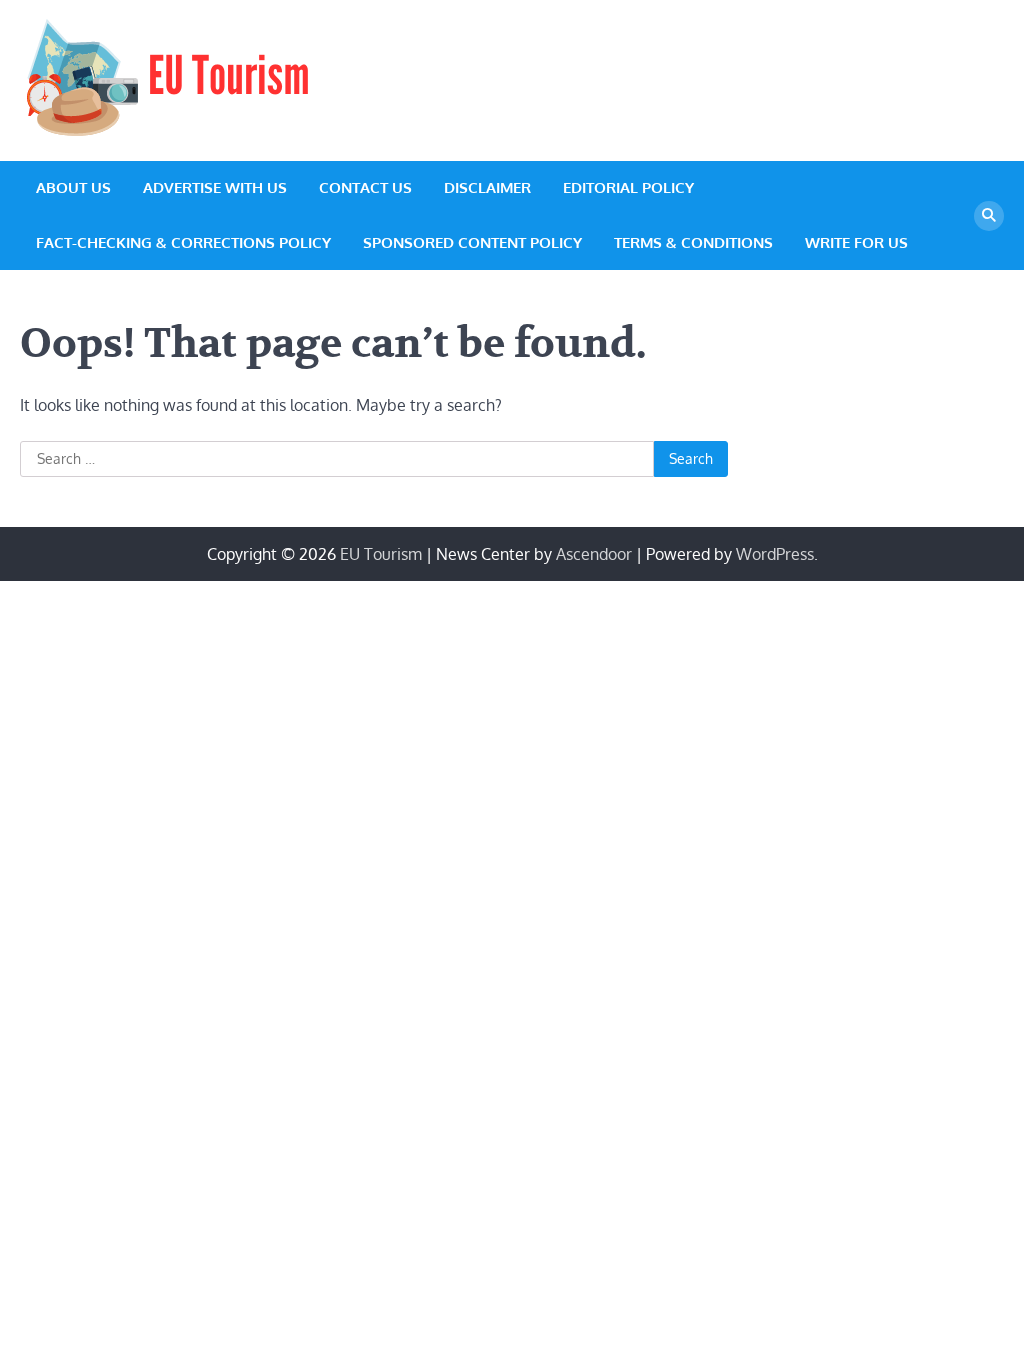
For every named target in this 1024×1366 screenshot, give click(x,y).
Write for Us (856, 242)
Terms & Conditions (693, 242)
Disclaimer (487, 187)
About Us (73, 187)
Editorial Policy (628, 187)
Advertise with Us (215, 187)
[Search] (989, 216)
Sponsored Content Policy (472, 242)
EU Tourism (381, 554)
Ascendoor (594, 554)
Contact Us (365, 187)
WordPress (775, 554)
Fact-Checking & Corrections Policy (183, 242)
